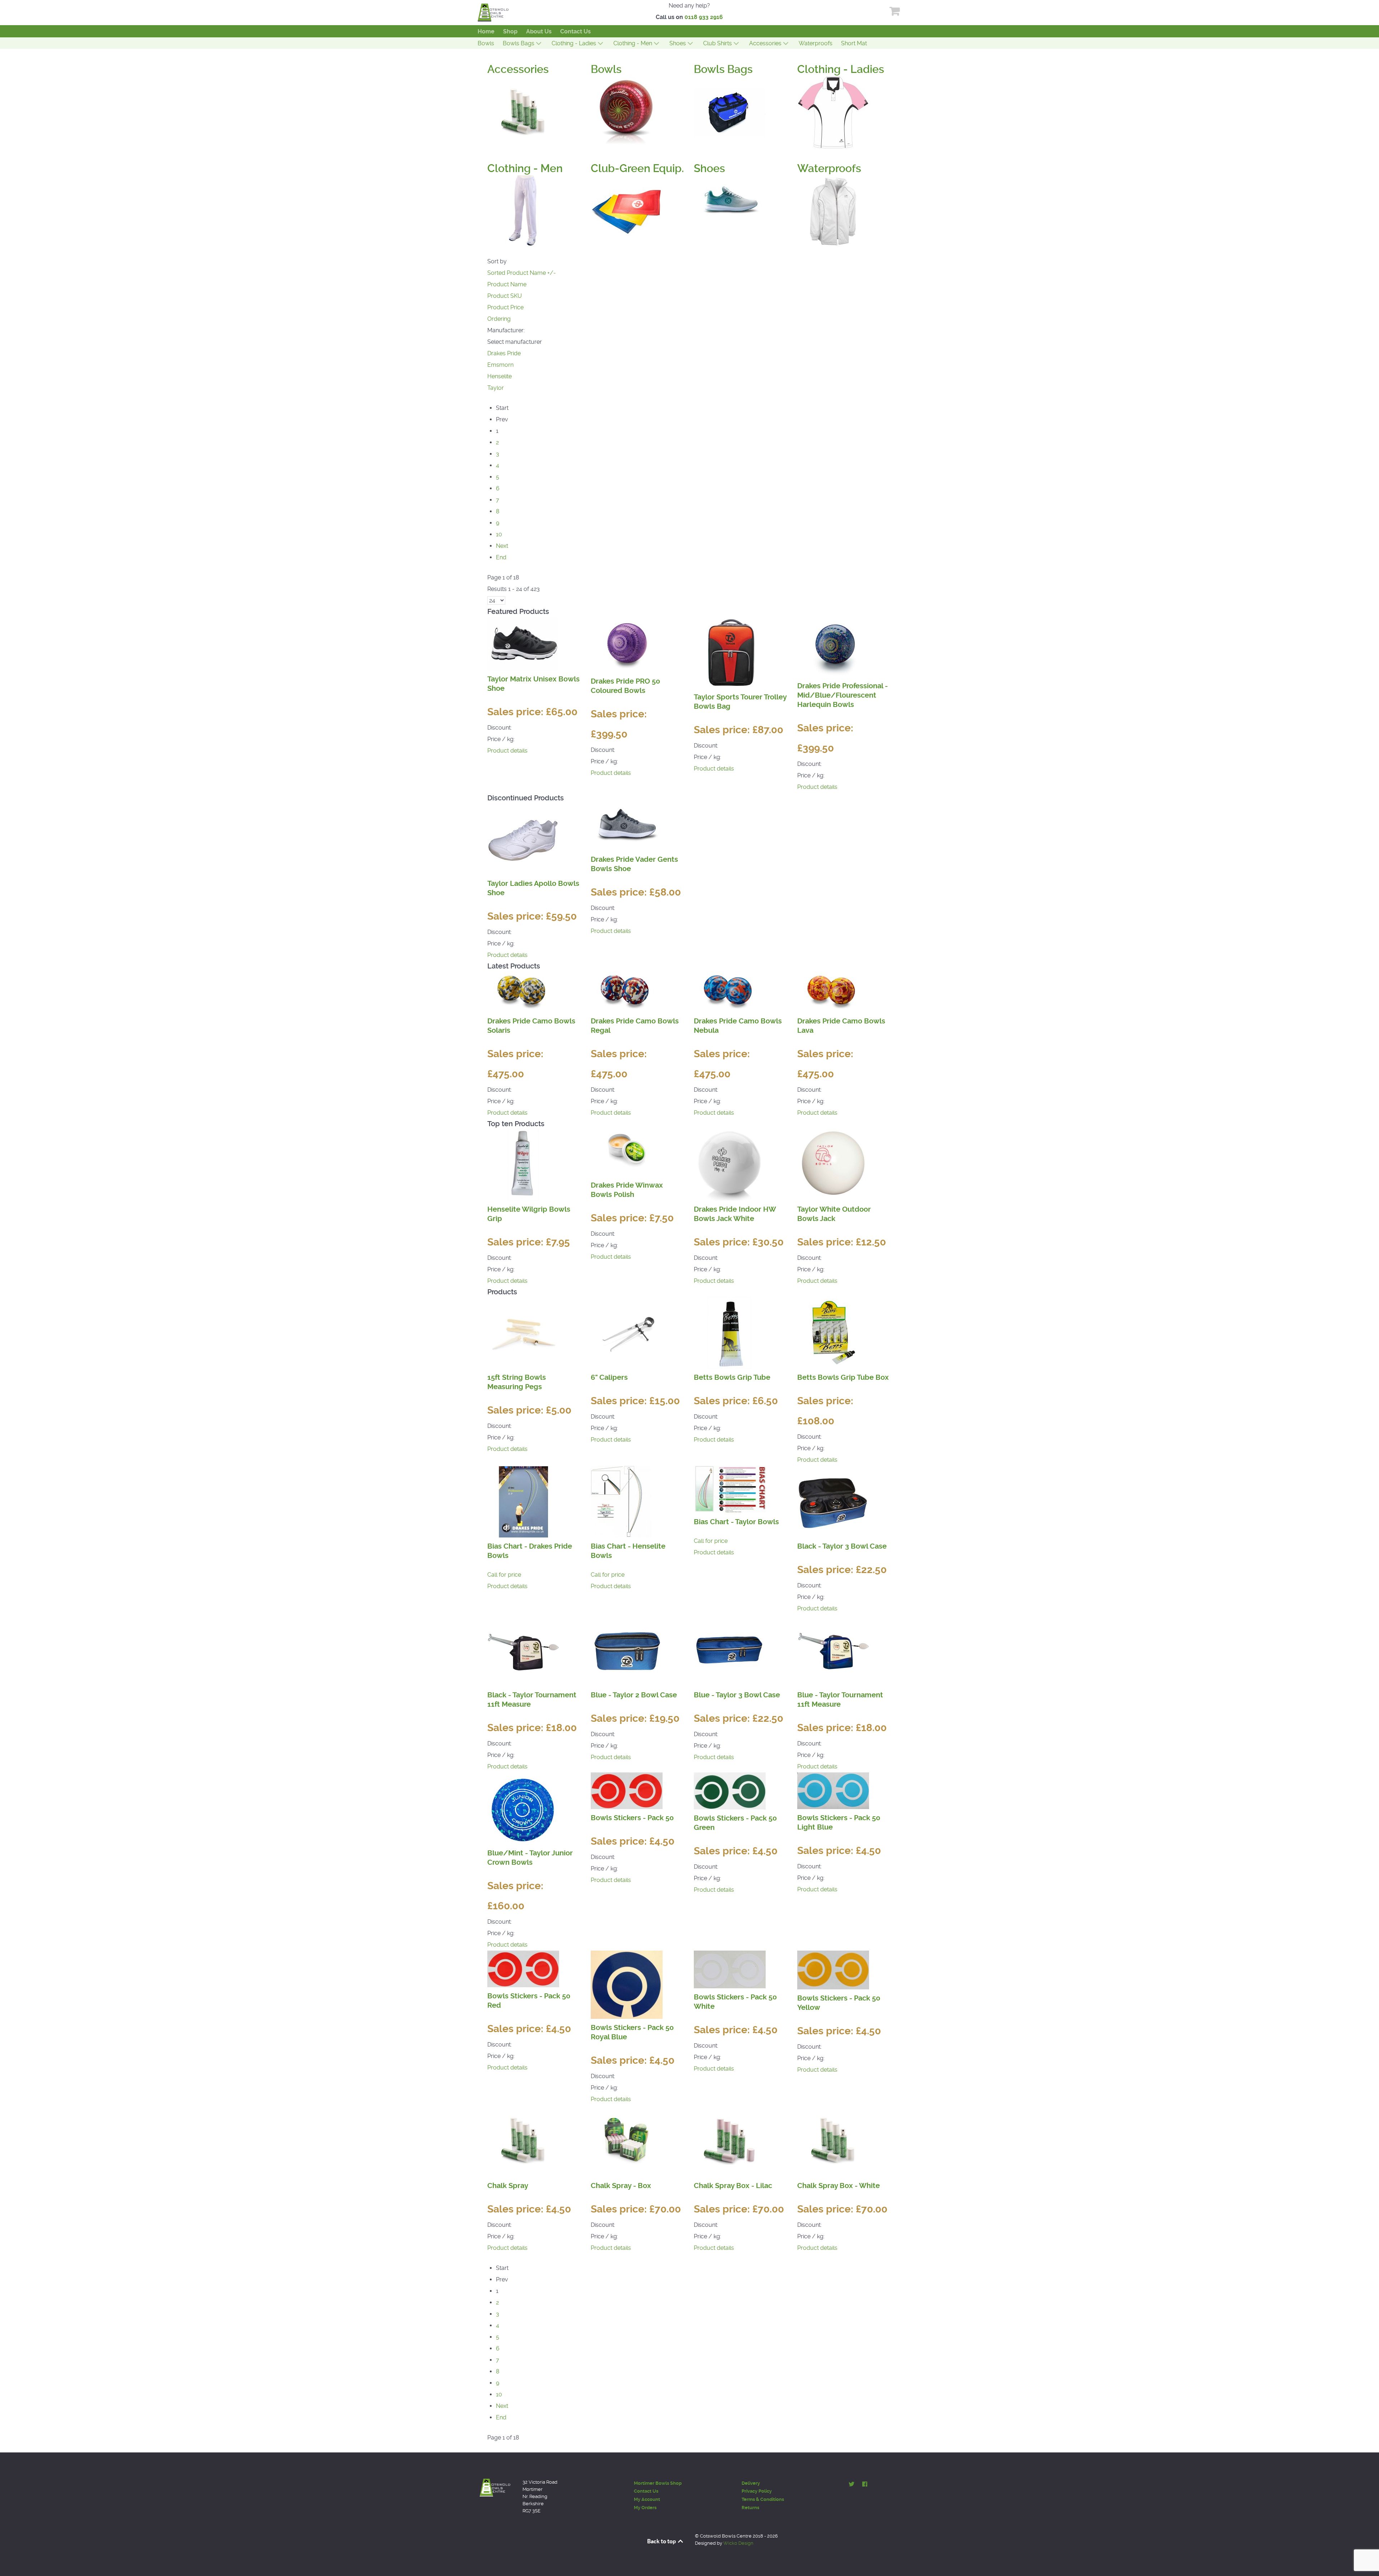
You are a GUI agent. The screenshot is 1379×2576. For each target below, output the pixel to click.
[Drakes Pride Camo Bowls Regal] (627, 991)
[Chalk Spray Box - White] (833, 2140)
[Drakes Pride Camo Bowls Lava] (833, 991)
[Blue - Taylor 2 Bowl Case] (627, 1650)
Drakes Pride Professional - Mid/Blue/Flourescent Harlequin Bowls (842, 695)
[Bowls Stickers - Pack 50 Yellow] (833, 1969)
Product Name (507, 284)
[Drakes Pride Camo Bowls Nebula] (730, 991)
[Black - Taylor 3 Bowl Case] (833, 1501)
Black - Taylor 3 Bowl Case (842, 1546)
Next (502, 546)
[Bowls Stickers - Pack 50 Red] (523, 1968)
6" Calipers (609, 1377)
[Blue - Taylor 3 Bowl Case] (730, 1650)
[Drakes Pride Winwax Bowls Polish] (627, 1152)
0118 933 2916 (704, 17)
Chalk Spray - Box (621, 2186)
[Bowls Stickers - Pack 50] (627, 1790)
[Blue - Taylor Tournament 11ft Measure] (833, 1650)
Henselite (500, 376)
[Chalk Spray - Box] (627, 2140)
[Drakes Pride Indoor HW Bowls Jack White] (730, 1164)
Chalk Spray (508, 2186)
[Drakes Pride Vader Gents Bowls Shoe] (627, 826)
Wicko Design (738, 2543)
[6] (627, 1332)
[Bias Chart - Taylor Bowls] (730, 1489)
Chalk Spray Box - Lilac (733, 2186)
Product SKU (505, 296)
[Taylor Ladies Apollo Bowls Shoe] (523, 838)
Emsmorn (500, 365)
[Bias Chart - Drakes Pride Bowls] (523, 1501)
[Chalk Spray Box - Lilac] (730, 2140)
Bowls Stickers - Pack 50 (632, 1818)
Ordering (499, 319)
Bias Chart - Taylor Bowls (736, 1522)
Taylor (496, 388)
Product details (507, 751)
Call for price (504, 1575)
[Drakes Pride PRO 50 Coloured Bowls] (627, 644)
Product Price (505, 307)
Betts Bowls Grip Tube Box (843, 1377)
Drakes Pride (504, 353)
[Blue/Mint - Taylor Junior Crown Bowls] (523, 1808)
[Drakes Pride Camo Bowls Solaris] (523, 991)
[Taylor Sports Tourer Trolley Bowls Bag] (730, 652)
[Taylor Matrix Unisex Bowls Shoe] (523, 643)
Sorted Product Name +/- (522, 273)
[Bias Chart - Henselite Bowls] (621, 1501)
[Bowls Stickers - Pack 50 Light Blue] (833, 1790)
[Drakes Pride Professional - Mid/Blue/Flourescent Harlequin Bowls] (833, 646)
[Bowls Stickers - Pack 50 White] (730, 1969)
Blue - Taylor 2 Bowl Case (634, 1695)
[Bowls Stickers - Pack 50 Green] (730, 1791)
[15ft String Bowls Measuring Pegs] (523, 1332)
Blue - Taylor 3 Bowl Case (737, 1695)
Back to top (662, 2541)
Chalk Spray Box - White (839, 2186)
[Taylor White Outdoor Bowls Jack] (833, 1164)
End (501, 557)
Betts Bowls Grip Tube (732, 1377)
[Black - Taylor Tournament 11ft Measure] (523, 1650)
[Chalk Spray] (523, 2140)
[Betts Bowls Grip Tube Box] (833, 1332)
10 (499, 534)
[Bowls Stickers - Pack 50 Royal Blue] (627, 1984)
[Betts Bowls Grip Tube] (730, 1332)
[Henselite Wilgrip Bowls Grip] (523, 1164)
